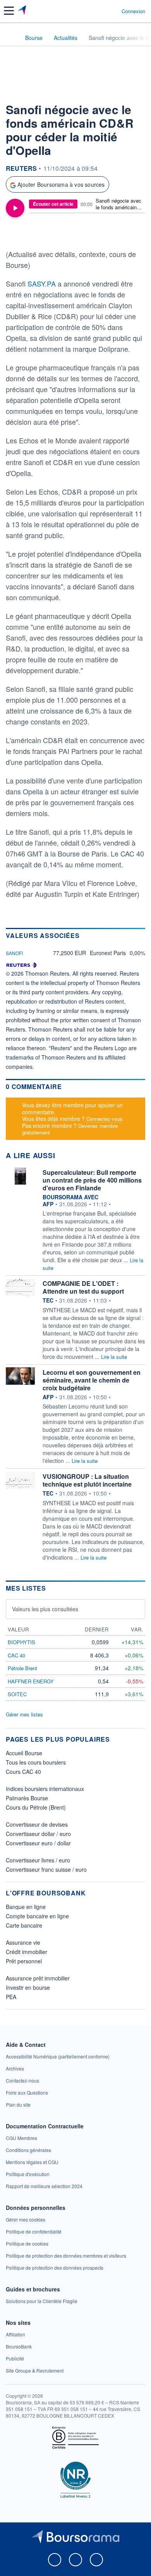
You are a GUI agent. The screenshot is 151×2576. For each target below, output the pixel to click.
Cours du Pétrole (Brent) (36, 1807)
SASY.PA (43, 283)
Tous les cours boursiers (36, 1762)
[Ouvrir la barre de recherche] (101, 11)
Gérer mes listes (24, 1714)
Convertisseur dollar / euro (38, 1834)
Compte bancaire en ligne (37, 1916)
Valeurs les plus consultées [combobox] (45, 1609)
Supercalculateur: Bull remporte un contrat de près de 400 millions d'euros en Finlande (92, 1180)
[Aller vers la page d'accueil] (23, 11)
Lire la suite (114, 1357)
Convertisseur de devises (37, 1824)
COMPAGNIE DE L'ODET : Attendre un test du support (83, 1287)
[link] (58, 2056)
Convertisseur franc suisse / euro (46, 1869)
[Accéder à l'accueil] (11, 37)
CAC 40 (16, 1655)
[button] (9, 11)
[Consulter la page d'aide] (112, 11)
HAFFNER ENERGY (31, 1681)
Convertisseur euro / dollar (38, 1843)
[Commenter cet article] (25, 234)
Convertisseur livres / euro (38, 1860)
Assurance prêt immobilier (38, 1978)
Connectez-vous (105, 1119)
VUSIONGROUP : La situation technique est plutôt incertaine (87, 1480)
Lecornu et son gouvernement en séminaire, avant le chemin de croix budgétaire (92, 1380)
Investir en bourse (28, 1987)
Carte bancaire (24, 1925)
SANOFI (14, 953)
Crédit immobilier (27, 1952)
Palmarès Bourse (27, 1798)
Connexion (133, 11)
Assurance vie (23, 1942)
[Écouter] (15, 208)
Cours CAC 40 (23, 1772)
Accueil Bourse (24, 1753)
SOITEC (17, 1694)
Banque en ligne (26, 1907)
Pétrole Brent (22, 1668)
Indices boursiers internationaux (45, 1789)
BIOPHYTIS (21, 1642)
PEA (11, 1997)
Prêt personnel (24, 1961)
